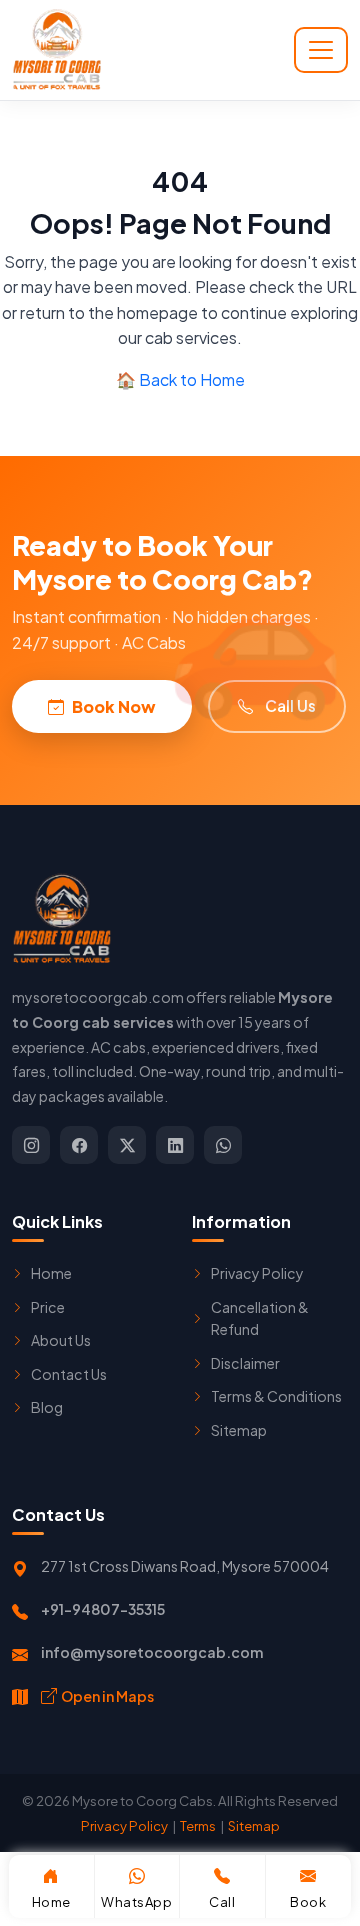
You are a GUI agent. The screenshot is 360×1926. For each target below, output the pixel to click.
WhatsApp (136, 1902)
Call (222, 1902)
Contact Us (69, 1374)
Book (308, 1902)
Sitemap (239, 1430)
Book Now (114, 706)
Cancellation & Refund (260, 1318)
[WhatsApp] (223, 1145)
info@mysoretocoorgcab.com (152, 1652)
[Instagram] (31, 1145)
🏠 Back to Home (180, 379)
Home (51, 1273)
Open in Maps (107, 1696)
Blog (47, 1407)
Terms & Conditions (276, 1396)
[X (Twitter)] (127, 1145)
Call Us (290, 705)
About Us (61, 1340)
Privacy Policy (257, 1273)
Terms (198, 1825)
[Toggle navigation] (321, 50)
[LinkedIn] (175, 1145)
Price (48, 1307)
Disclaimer (245, 1363)
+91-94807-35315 (103, 1609)
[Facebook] (79, 1145)
